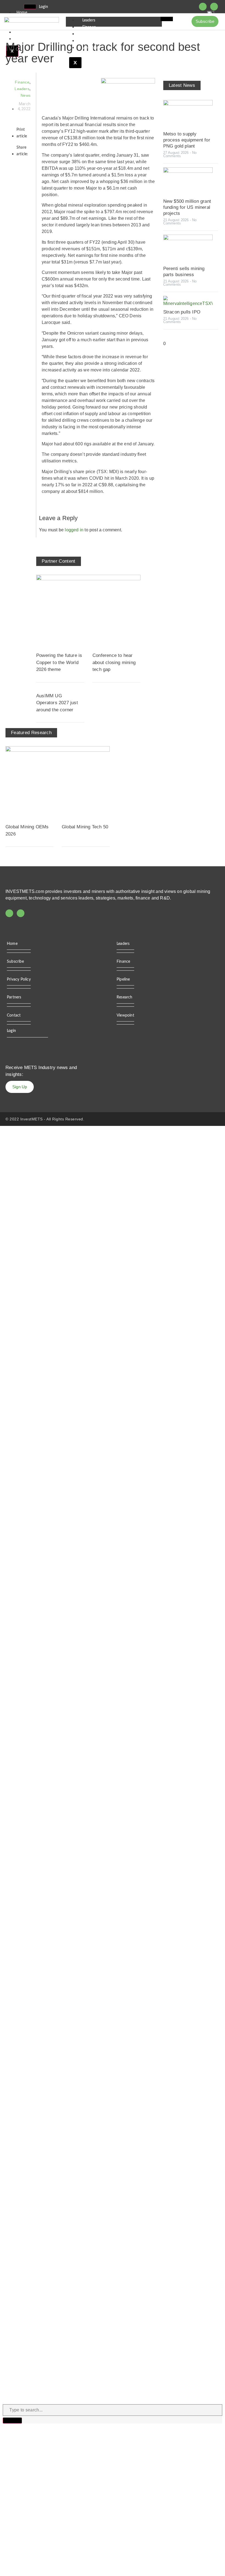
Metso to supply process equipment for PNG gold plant (187, 140)
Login (43, 7)
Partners (14, 997)
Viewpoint (91, 48)
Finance (89, 27)
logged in (74, 530)
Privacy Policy (19, 979)
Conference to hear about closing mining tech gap (114, 662)
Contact (14, 1015)
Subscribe (15, 962)
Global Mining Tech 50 (85, 827)
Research (90, 41)
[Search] (12, 2420)
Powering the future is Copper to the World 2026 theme (59, 662)
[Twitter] (203, 7)
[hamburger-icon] (30, 7)
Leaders (89, 20)
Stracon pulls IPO (182, 312)
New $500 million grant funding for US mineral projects (187, 207)
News (26, 95)
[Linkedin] (214, 7)
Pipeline (89, 34)
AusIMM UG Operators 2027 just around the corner (57, 703)
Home (22, 13)
